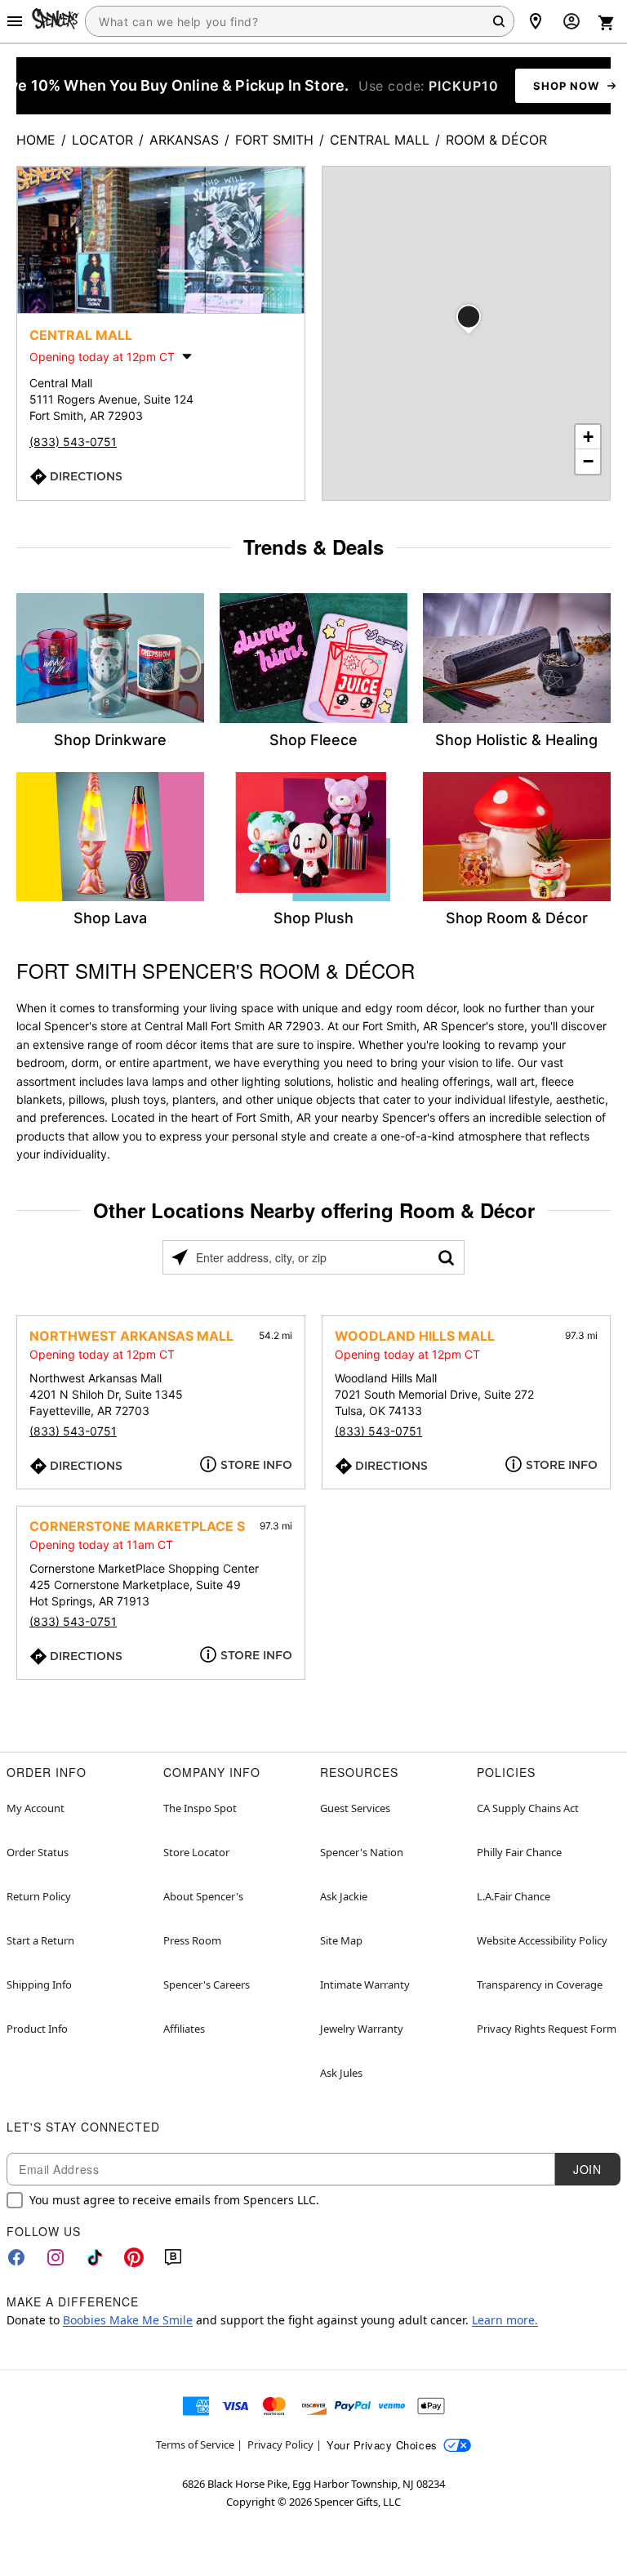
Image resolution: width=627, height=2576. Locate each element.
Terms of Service (195, 2444)
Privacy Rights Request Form (547, 2029)
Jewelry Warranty (362, 2029)
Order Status (38, 1852)
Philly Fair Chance (519, 1852)
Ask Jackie (344, 1896)
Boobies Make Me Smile (128, 2320)
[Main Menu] (15, 21)
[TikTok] (95, 2257)
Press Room (192, 1940)
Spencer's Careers (207, 1984)
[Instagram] (56, 2257)
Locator (102, 140)
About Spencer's (203, 1896)
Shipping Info (39, 1984)
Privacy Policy (280, 2444)
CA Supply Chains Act (528, 1808)
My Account (36, 1808)
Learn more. (505, 2320)
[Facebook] (16, 2257)
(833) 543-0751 (73, 442)
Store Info (256, 1465)
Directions (86, 476)
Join (587, 2169)
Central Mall (380, 140)
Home (36, 140)
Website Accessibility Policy (542, 1940)
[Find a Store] (536, 21)
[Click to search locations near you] (180, 1257)
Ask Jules (341, 2073)
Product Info (37, 2029)
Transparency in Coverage (540, 1984)
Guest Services (355, 1808)
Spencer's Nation (362, 1852)
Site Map (341, 1940)
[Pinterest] (134, 2257)
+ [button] (588, 437)
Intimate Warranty (365, 1984)
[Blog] (173, 2257)
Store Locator (196, 1852)
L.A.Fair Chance (514, 1896)
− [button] (588, 461)
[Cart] (607, 23)
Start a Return (40, 1940)
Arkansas (184, 140)
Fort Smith (274, 140)
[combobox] (300, 21)
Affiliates (184, 2029)
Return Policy (39, 1896)
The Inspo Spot (200, 1808)
